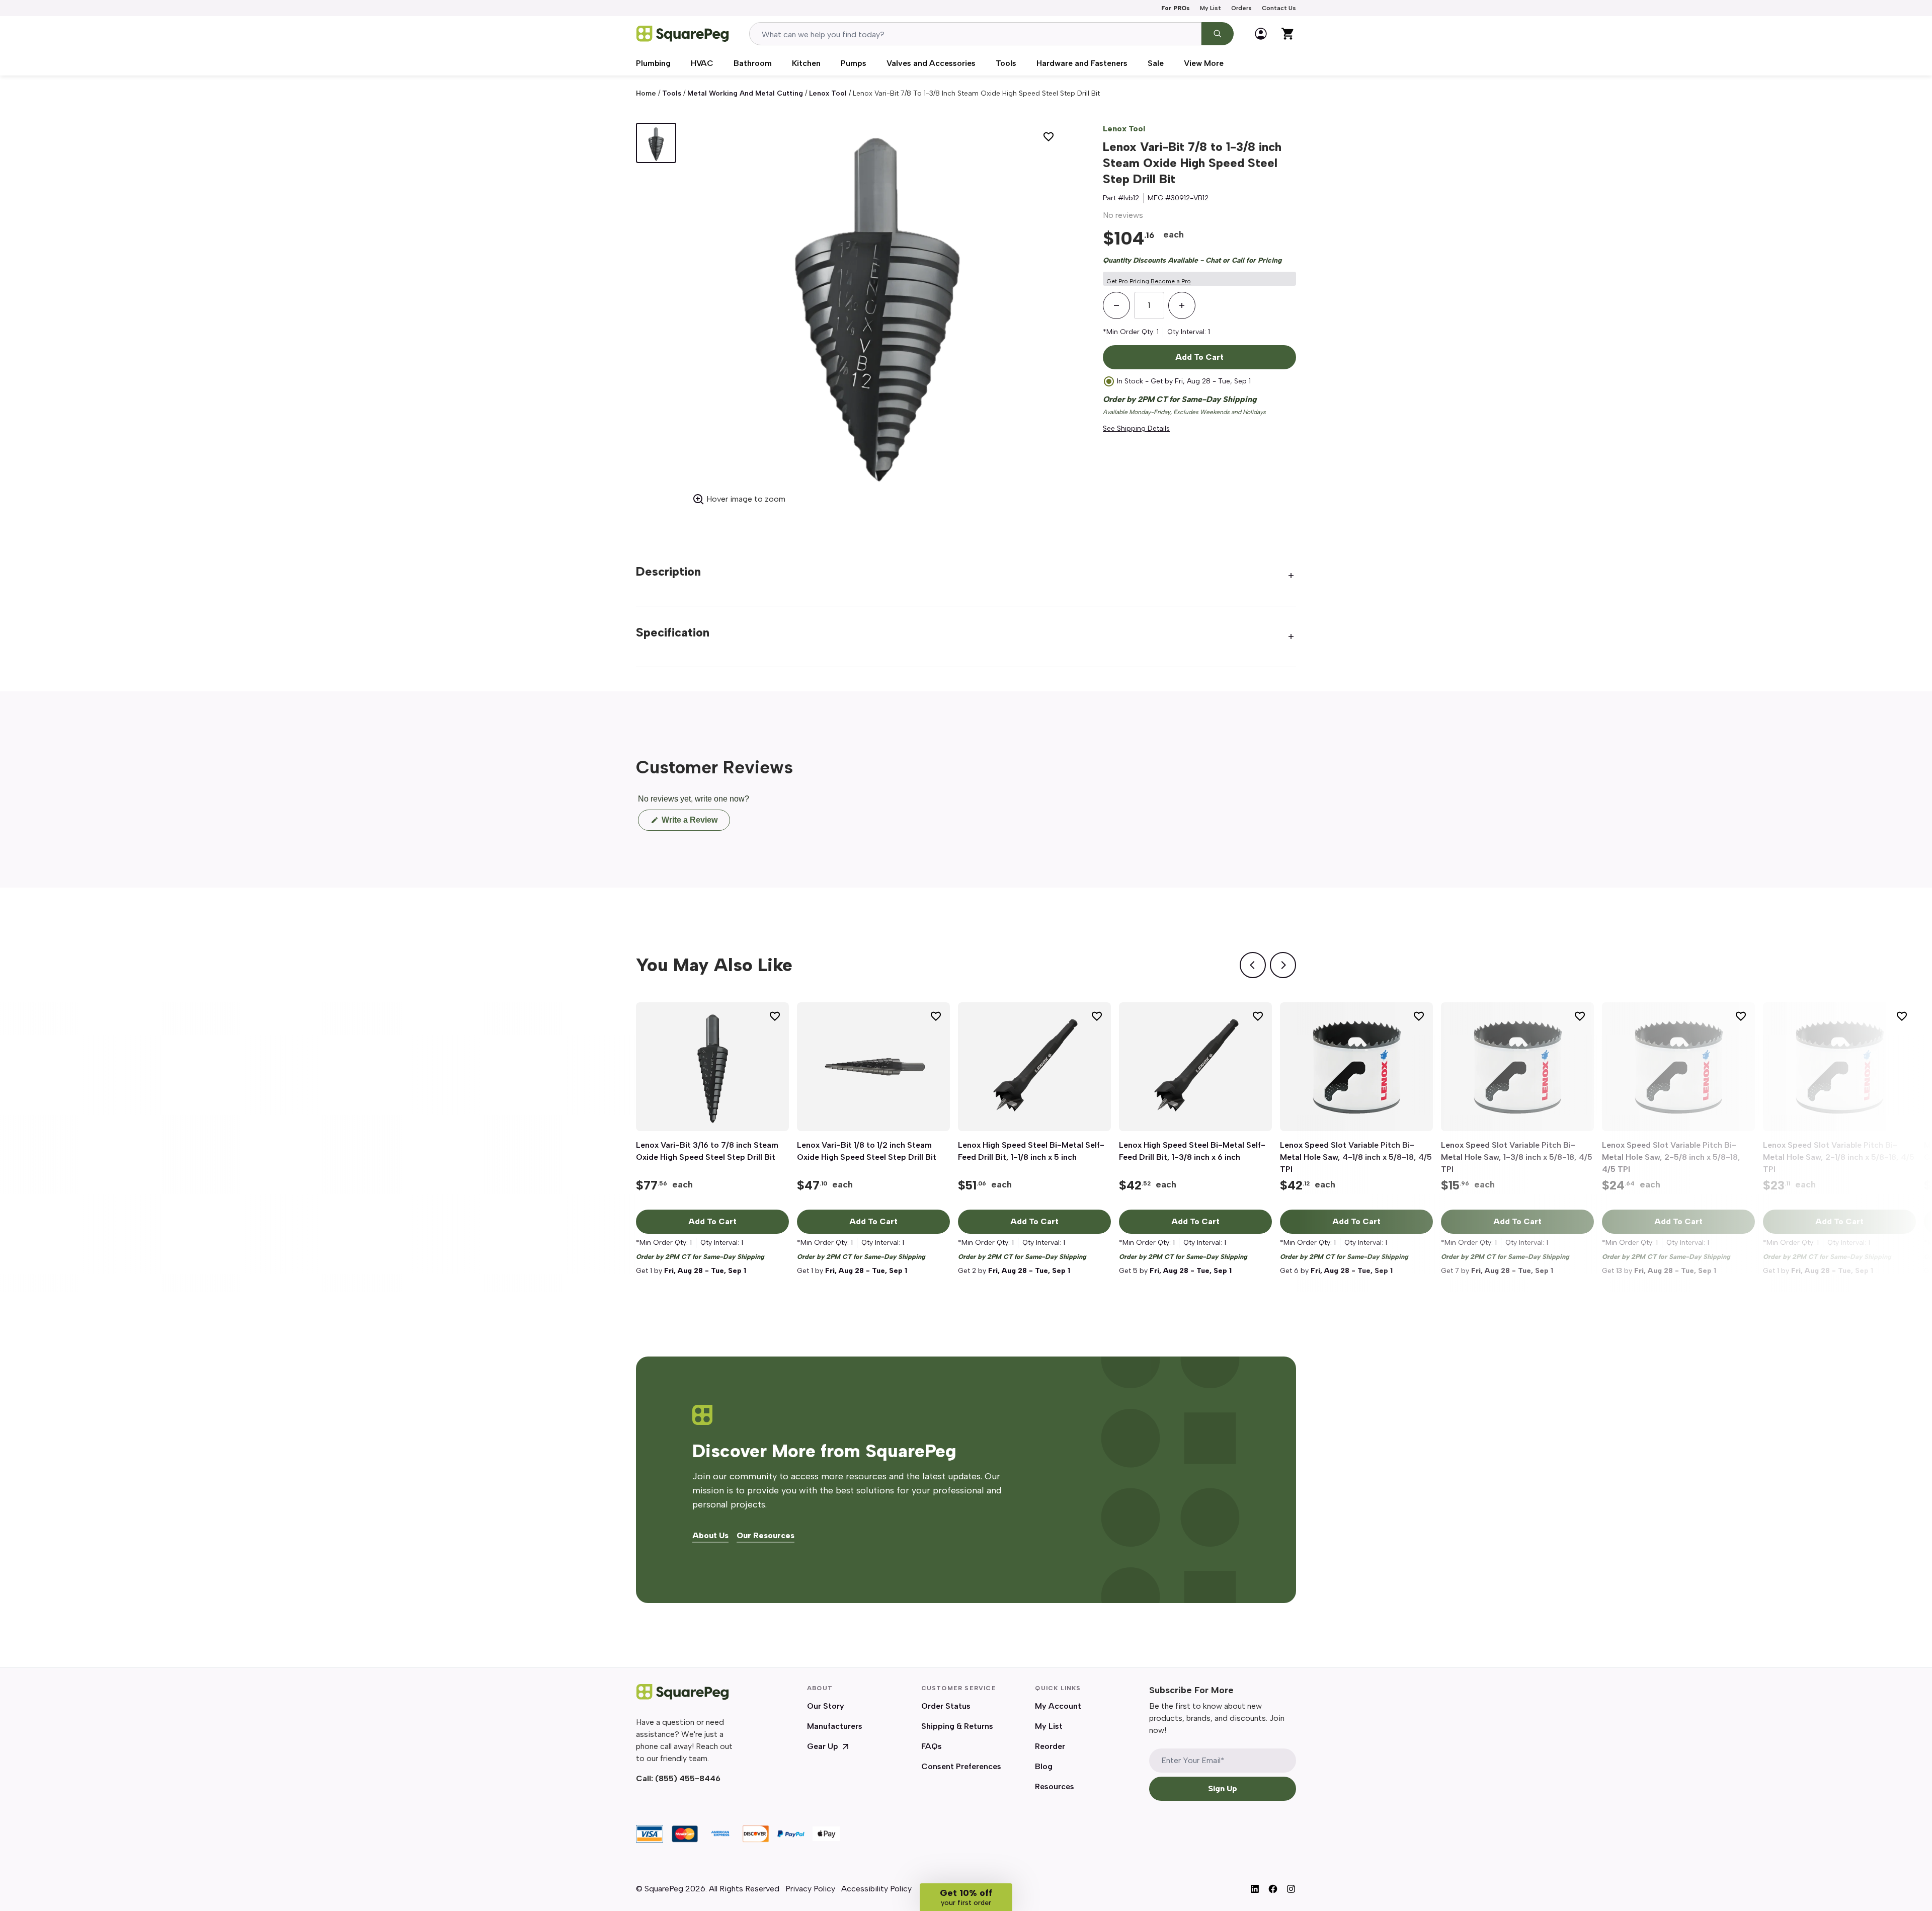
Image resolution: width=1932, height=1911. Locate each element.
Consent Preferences (961, 1766)
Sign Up (1223, 1788)
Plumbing (653, 63)
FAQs (932, 1746)
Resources (1055, 1786)
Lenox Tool (828, 93)
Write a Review (695, 823)
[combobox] (975, 34)
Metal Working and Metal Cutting (745, 93)
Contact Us (1279, 8)
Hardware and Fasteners (1082, 63)
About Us (710, 1536)
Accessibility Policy (876, 1889)
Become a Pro (1171, 281)
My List (1211, 8)
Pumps (854, 63)
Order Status (946, 1706)
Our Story (826, 1706)
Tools (1006, 63)
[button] (966, 1897)
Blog (1044, 1766)
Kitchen (806, 63)
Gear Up (823, 1746)
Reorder (1050, 1746)
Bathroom (753, 63)
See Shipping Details (1136, 428)
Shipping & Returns (957, 1726)
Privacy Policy (810, 1889)
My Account (1058, 1706)
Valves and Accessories (931, 63)
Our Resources (766, 1536)
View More (1204, 63)
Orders (1241, 8)
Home (646, 93)
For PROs (1176, 8)
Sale (1156, 63)
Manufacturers (835, 1726)
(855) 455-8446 (688, 1778)
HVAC (702, 63)
